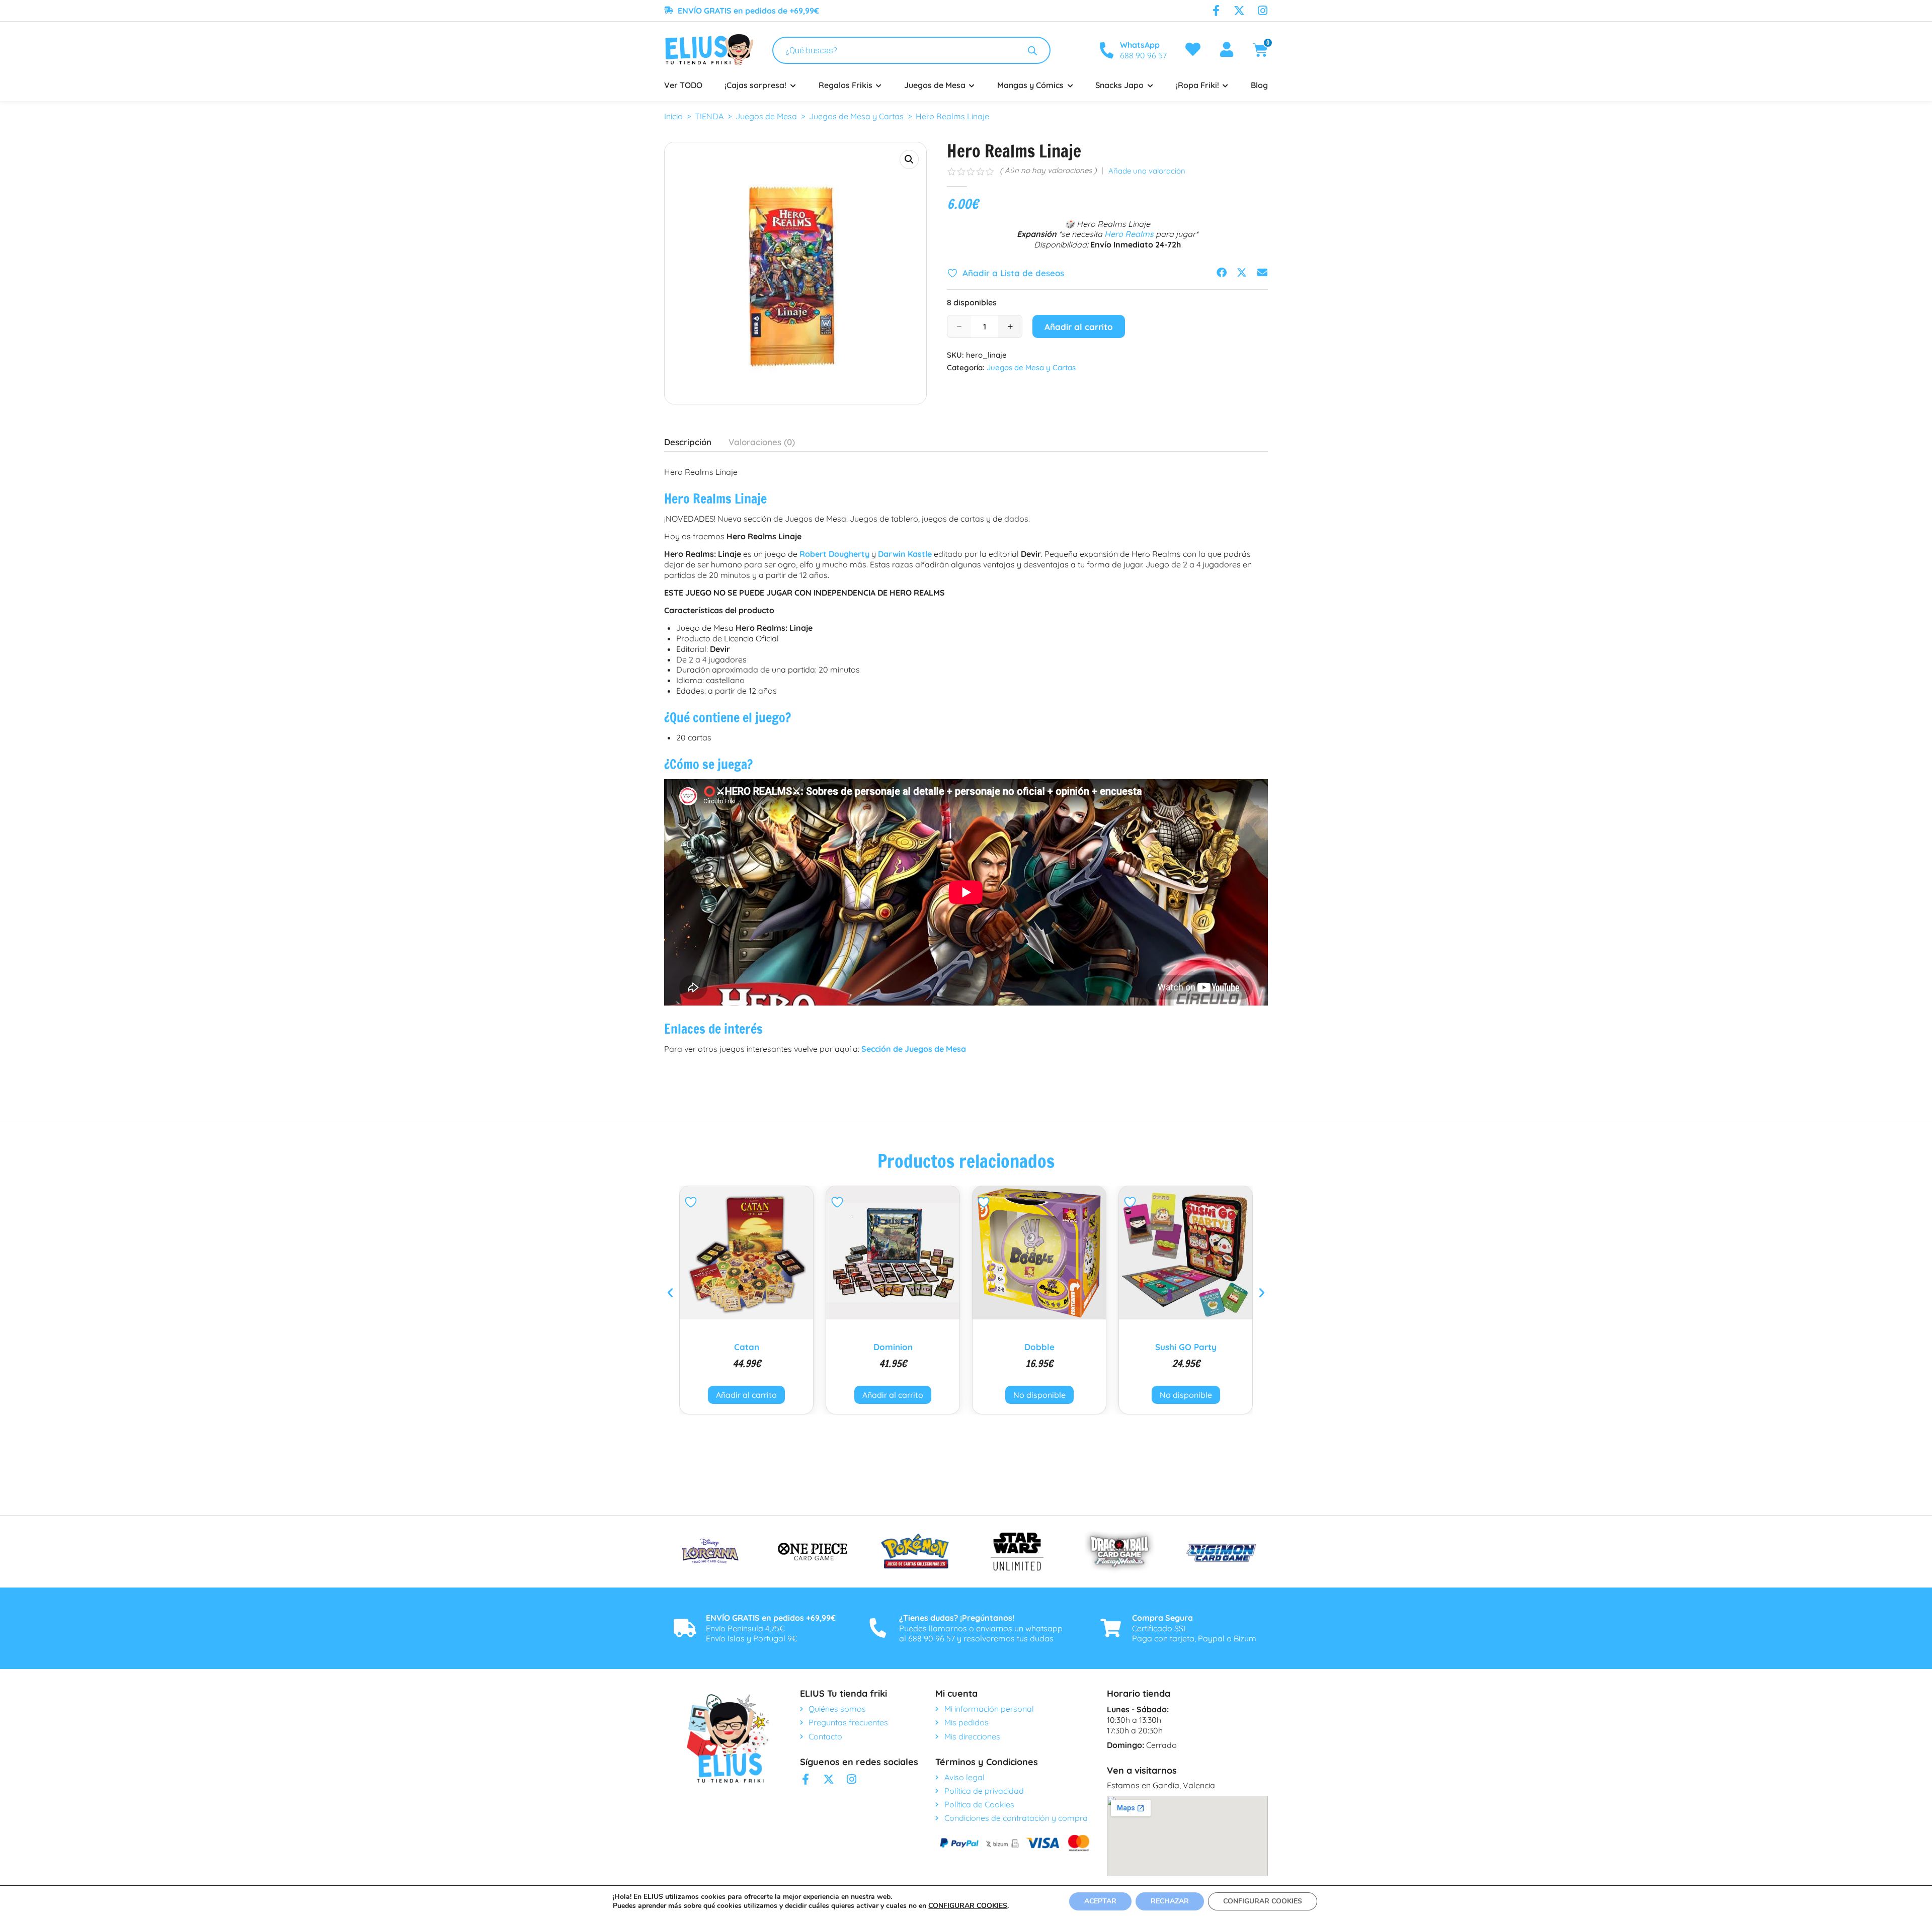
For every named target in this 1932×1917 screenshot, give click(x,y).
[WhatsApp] (1106, 50)
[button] (909, 159)
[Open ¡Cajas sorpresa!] (793, 85)
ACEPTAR (1100, 1901)
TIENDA (709, 116)
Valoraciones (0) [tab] (762, 442)
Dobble (893, 1347)
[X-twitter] (1239, 11)
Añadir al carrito (1079, 327)
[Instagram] (1262, 11)
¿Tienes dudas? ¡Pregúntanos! (957, 1618)
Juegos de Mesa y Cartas (856, 116)
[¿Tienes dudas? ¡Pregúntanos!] (878, 1628)
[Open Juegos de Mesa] (972, 85)
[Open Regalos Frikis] (879, 85)
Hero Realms (1129, 234)
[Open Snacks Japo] (1150, 85)
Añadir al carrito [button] (746, 1395)
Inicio (673, 116)
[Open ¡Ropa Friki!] (1226, 85)
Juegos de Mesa (766, 116)
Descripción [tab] (688, 442)
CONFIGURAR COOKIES (968, 1906)
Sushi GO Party (1039, 1347)
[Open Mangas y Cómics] (1070, 85)
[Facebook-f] (1216, 11)
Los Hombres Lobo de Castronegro (1186, 1351)
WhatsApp (1140, 45)
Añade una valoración (1147, 171)
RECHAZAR (1170, 1901)
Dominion (747, 1347)
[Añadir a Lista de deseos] (692, 1202)
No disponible (893, 1395)
